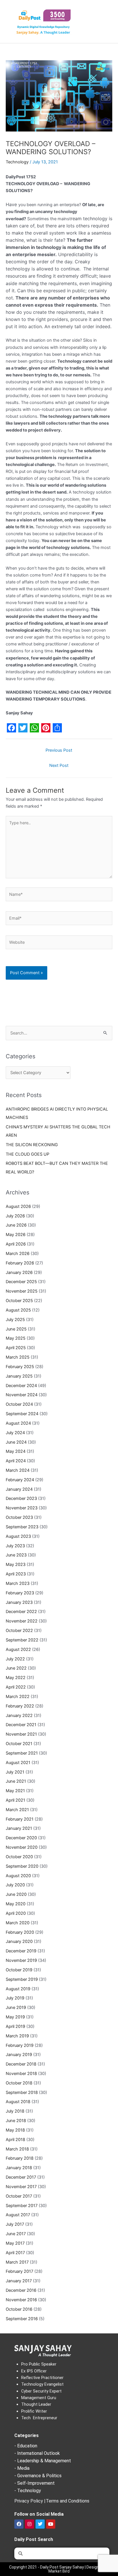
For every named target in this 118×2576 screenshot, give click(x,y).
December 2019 (21, 1951)
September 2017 (22, 2206)
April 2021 (15, 1800)
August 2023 (18, 1536)
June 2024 (16, 1442)
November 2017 (21, 2187)
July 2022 (15, 1659)
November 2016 (21, 2300)
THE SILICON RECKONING (32, 1145)
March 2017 (17, 2262)
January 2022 (19, 1716)
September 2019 (22, 1979)
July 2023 (15, 1546)
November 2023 (22, 1508)
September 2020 (22, 1866)
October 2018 (19, 2083)
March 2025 (18, 1357)
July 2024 (15, 1433)
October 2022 (19, 1631)
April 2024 (16, 1461)
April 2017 (15, 2253)
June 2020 (16, 1894)
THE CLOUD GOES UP (27, 1154)
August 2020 (18, 1876)
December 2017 (21, 2177)
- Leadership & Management (43, 2461)
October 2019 (19, 1970)
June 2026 (16, 1225)
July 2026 (15, 1216)
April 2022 (16, 1687)
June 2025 (16, 1329)
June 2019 (16, 2008)
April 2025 (16, 1348)
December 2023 (21, 1498)
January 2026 (19, 1272)
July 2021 (15, 1772)
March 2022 (18, 1697)
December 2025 (21, 1282)
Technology (17, 162)
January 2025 (19, 1376)
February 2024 (20, 1480)
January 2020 (19, 1941)
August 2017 (18, 2215)
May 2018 (15, 2130)
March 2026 (18, 1254)
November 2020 (22, 1847)
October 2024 (19, 1404)
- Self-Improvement (35, 2483)
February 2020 (20, 1932)
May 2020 (16, 1904)
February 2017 (19, 2271)
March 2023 (18, 1583)
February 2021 (20, 1819)
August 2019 (18, 1989)
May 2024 (16, 1451)
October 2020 (19, 1857)
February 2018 (20, 2158)
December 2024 (21, 1386)
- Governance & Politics (38, 2476)
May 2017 (15, 2243)
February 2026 (20, 1263)
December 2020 (21, 1838)
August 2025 (18, 1310)
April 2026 (16, 1244)
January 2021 (19, 1828)
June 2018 (16, 2121)
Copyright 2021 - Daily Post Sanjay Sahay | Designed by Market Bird (59, 2569)
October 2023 (19, 1517)
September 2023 (22, 1527)
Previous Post (59, 750)
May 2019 (15, 2017)
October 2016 (19, 2309)
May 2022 (16, 1678)
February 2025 (20, 1367)
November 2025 (22, 1291)
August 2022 (18, 1649)
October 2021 (19, 1744)
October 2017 (19, 2196)
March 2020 (18, 1923)
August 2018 (18, 2102)
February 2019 (20, 2045)
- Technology (28, 2491)
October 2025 (19, 1301)
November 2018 (21, 2074)
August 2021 (18, 1763)
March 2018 (17, 2149)
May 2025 (16, 1338)
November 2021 (21, 1734)
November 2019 (21, 1960)
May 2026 (16, 1235)
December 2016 (21, 2290)
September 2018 (22, 2092)
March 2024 (18, 1470)
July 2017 (15, 2224)
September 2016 (22, 2319)
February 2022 (20, 1706)
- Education (26, 2446)
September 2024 (22, 1414)
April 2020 (16, 1913)
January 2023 (19, 1602)
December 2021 (21, 1725)
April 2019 (15, 2026)
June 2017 (16, 2234)
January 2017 (19, 2281)
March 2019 (17, 2036)
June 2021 (16, 1781)
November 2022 (22, 1621)
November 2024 (22, 1395)
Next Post (59, 765)
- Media (22, 2468)
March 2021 (17, 1810)
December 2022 (21, 1612)
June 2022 (16, 1668)
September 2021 (22, 1753)
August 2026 (18, 1206)
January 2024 (19, 1489)
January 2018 (19, 2168)
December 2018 (21, 2064)
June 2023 (16, 1555)
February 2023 (20, 1593)
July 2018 (15, 2111)
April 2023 (16, 1574)
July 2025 (15, 1320)
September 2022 (22, 1640)
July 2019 (15, 1998)
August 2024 (18, 1423)
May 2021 (15, 1791)
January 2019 (19, 2055)
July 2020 (15, 1885)
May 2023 (16, 1564)
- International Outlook (37, 2453)
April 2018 (15, 2140)
